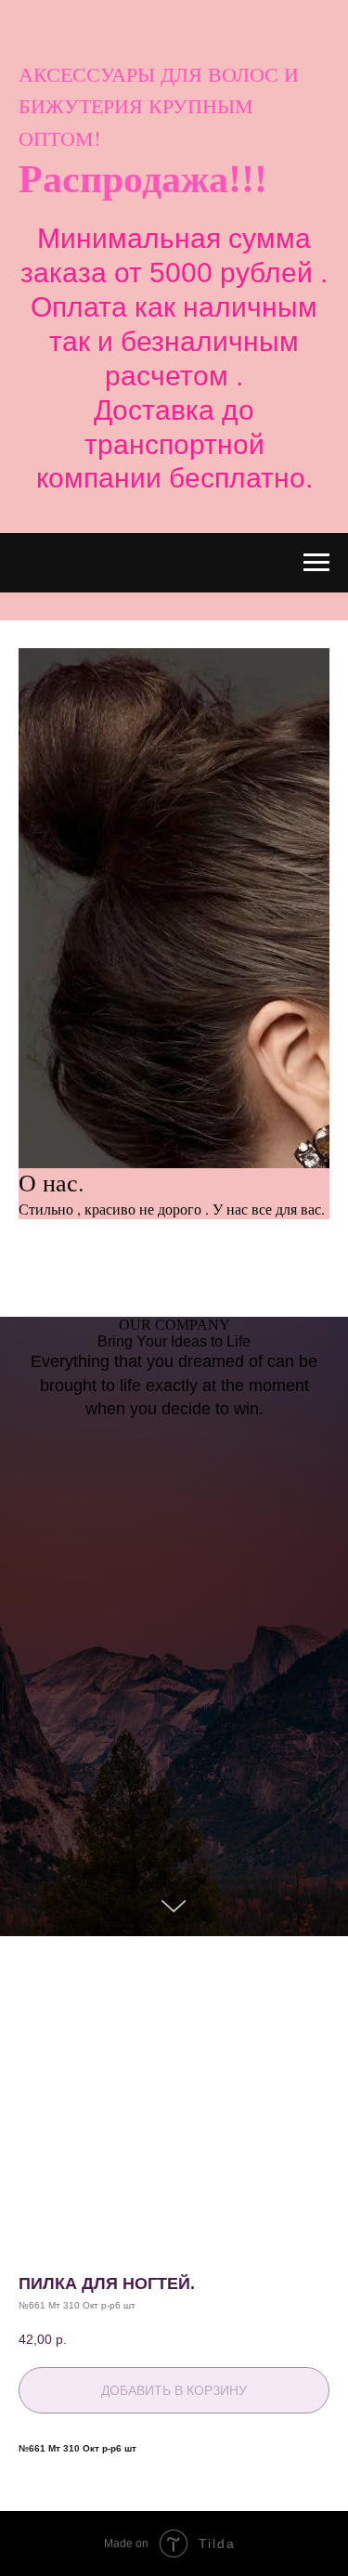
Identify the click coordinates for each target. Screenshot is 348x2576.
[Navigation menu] (316, 563)
